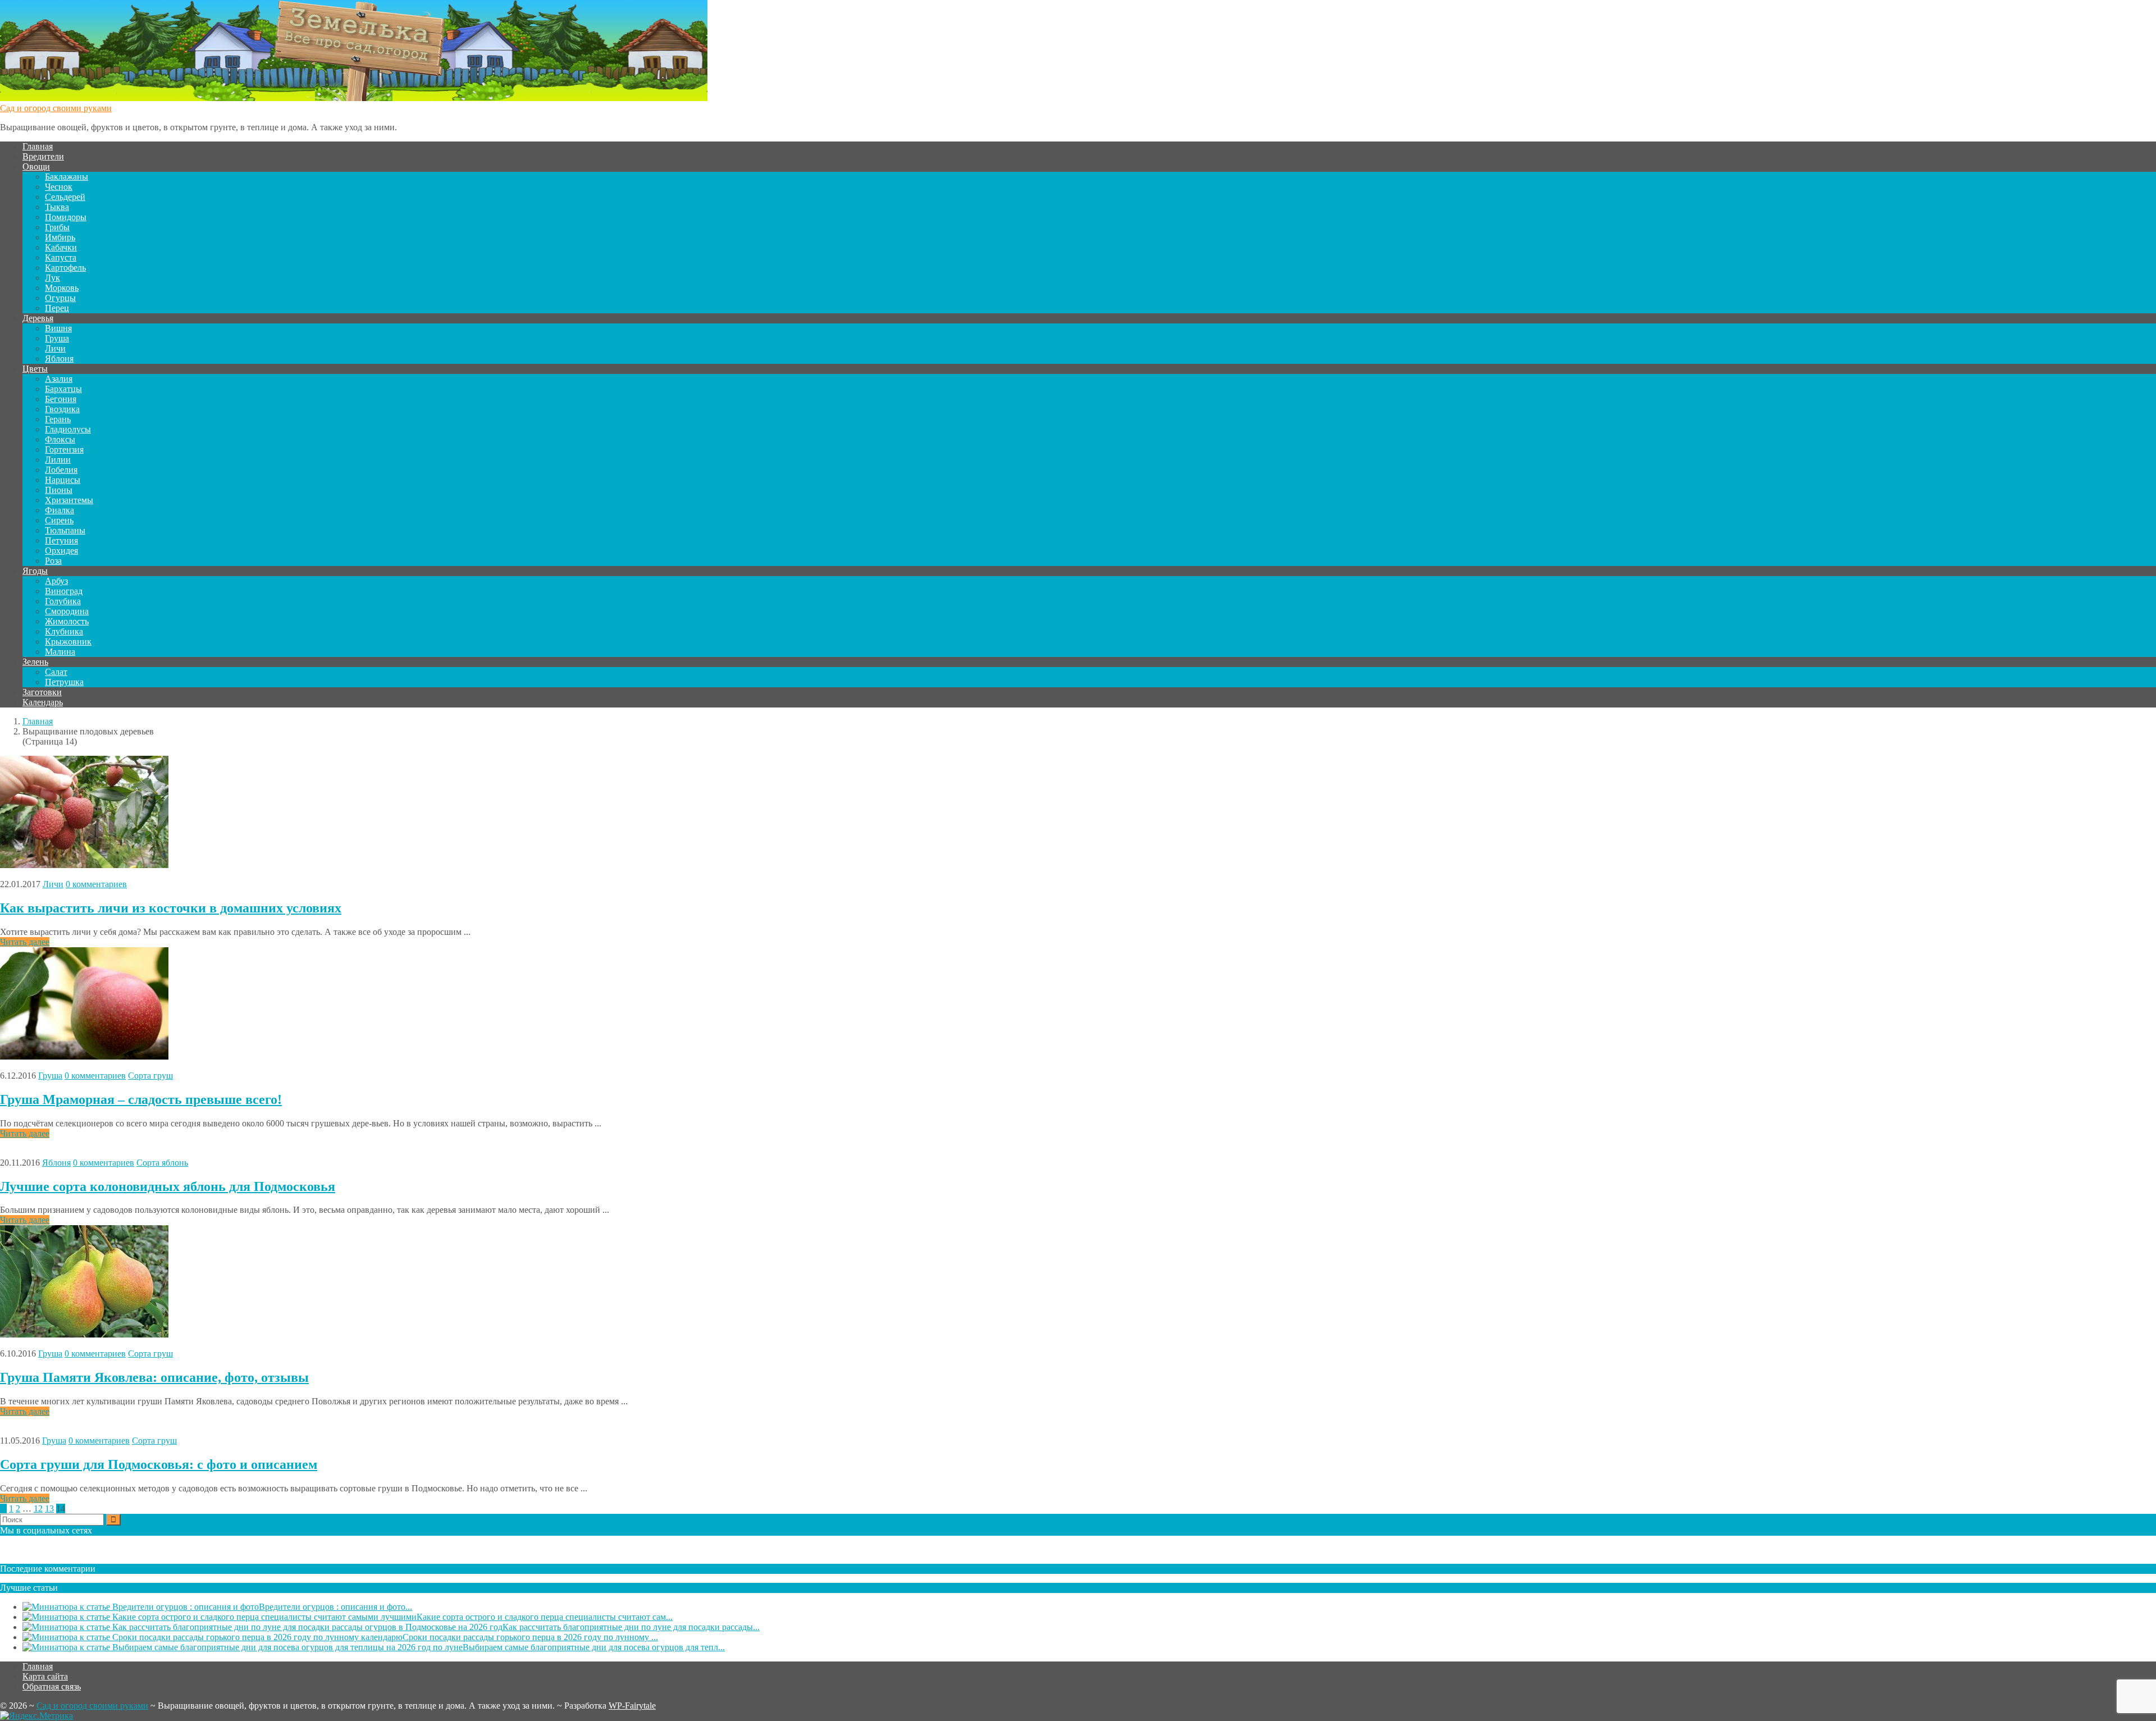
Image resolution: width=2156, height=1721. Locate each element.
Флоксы (60, 439)
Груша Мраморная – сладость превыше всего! (141, 1099)
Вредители (43, 156)
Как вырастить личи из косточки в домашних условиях (171, 908)
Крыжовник (68, 642)
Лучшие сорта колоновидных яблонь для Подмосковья (168, 1186)
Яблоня (59, 359)
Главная (38, 146)
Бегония (61, 399)
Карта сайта (45, 1676)
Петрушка (64, 682)
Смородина (67, 611)
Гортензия (64, 449)
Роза (53, 561)
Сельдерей (65, 197)
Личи (55, 348)
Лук (52, 278)
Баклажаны (67, 177)
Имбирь (60, 237)
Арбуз (56, 581)
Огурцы (60, 298)
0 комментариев (96, 884)
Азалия (59, 379)
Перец (57, 308)
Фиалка (60, 510)
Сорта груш (150, 1076)
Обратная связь (52, 1686)
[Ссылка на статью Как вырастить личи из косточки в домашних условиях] (84, 865)
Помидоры (66, 217)
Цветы (35, 369)
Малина (60, 652)
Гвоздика (62, 409)
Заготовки (42, 692)
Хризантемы (69, 500)
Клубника (64, 631)
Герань (58, 419)
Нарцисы (63, 480)
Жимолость (67, 621)
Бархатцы (63, 389)
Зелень (35, 662)
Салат (56, 672)
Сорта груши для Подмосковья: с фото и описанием (159, 1464)
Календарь (43, 702)
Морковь (62, 288)
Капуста (61, 257)
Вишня (58, 328)
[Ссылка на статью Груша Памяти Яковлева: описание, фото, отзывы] (84, 1334)
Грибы (57, 227)
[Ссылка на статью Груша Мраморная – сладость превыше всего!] (84, 1056)
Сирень (59, 520)
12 (38, 1508)
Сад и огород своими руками (56, 108)
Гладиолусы (68, 429)
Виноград (64, 591)
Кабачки (61, 247)
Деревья (38, 318)
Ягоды (35, 571)
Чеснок (59, 187)
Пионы (59, 490)
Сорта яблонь (162, 1163)
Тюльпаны (65, 530)
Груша (57, 338)
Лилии (58, 460)
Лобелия (61, 470)
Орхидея (61, 551)
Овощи (36, 166)
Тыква (57, 207)
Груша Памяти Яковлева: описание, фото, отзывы (154, 1377)
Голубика (63, 601)
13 (49, 1508)
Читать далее (25, 942)
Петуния (61, 540)
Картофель (65, 268)
